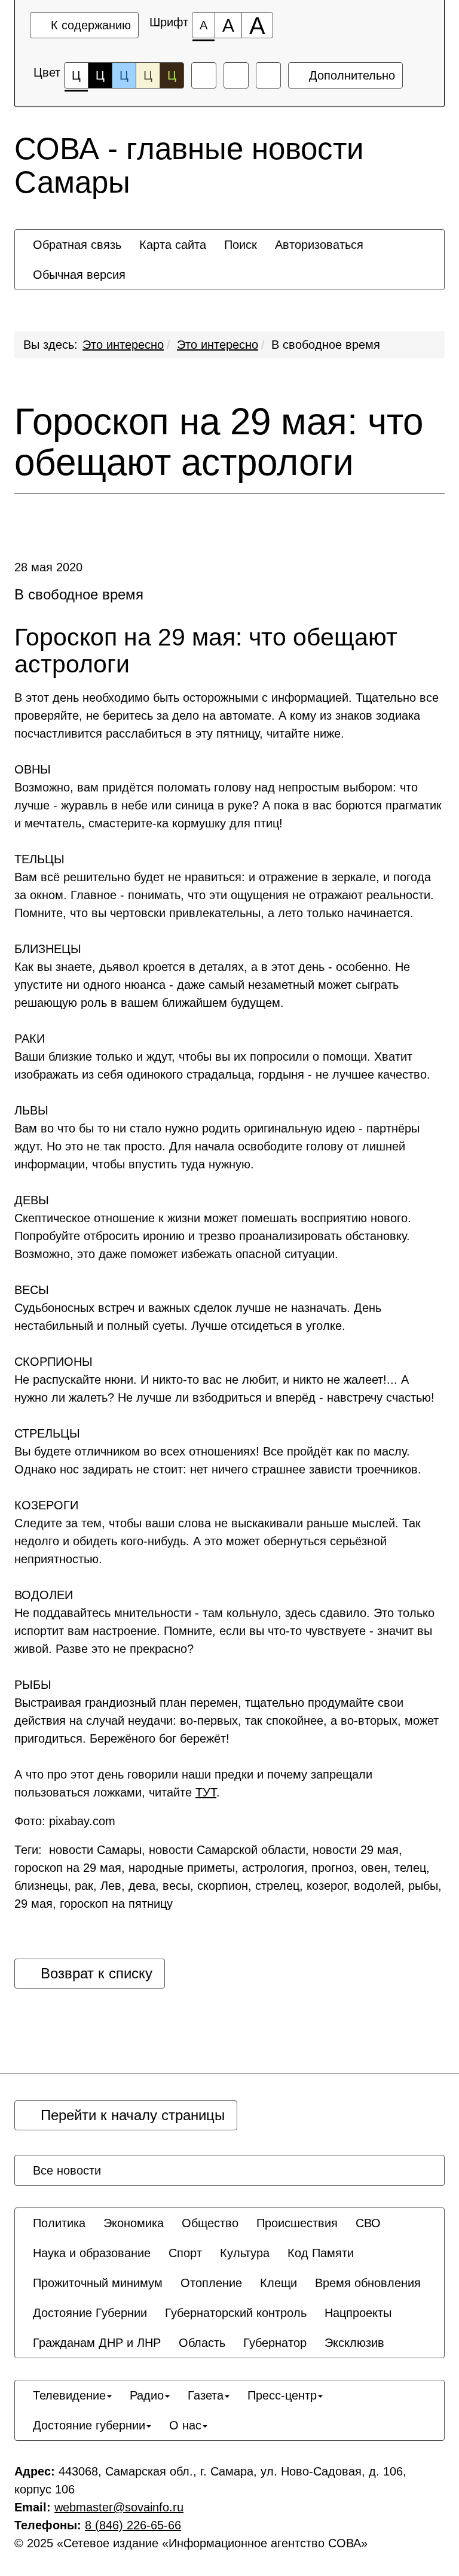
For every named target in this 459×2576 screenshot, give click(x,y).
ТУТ (206, 1792)
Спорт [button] (185, 2253)
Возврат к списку (94, 1973)
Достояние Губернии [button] (90, 2313)
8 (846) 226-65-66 (133, 2525)
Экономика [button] (134, 2223)
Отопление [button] (211, 2283)
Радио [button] (147, 2395)
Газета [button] (206, 2395)
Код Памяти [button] (321, 2253)
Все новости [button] (67, 2170)
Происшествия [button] (297, 2223)
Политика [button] (59, 2223)
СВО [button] (368, 2223)
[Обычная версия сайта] (268, 75)
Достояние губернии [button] (89, 2425)
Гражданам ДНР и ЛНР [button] (97, 2343)
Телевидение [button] (69, 2395)
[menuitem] (77, 245)
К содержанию (89, 25)
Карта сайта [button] (173, 245)
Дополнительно (350, 75)
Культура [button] (245, 2253)
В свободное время (326, 345)
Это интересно (123, 345)
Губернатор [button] (275, 2343)
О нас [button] (185, 2425)
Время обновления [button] (368, 2283)
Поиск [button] (241, 245)
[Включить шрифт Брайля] (204, 75)
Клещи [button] (279, 2283)
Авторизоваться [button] (319, 245)
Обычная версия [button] (79, 275)
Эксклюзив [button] (354, 2343)
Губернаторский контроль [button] (236, 2313)
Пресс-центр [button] (282, 2395)
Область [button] (202, 2343)
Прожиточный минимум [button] (98, 2283)
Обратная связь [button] (77, 245)
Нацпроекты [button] (358, 2313)
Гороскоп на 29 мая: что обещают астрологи (219, 442)
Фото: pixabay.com (65, 1821)
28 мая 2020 (48, 567)
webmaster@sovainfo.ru (119, 2507)
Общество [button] (210, 2223)
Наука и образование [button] (92, 2253)
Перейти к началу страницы (131, 2115)
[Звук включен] (236, 75)
